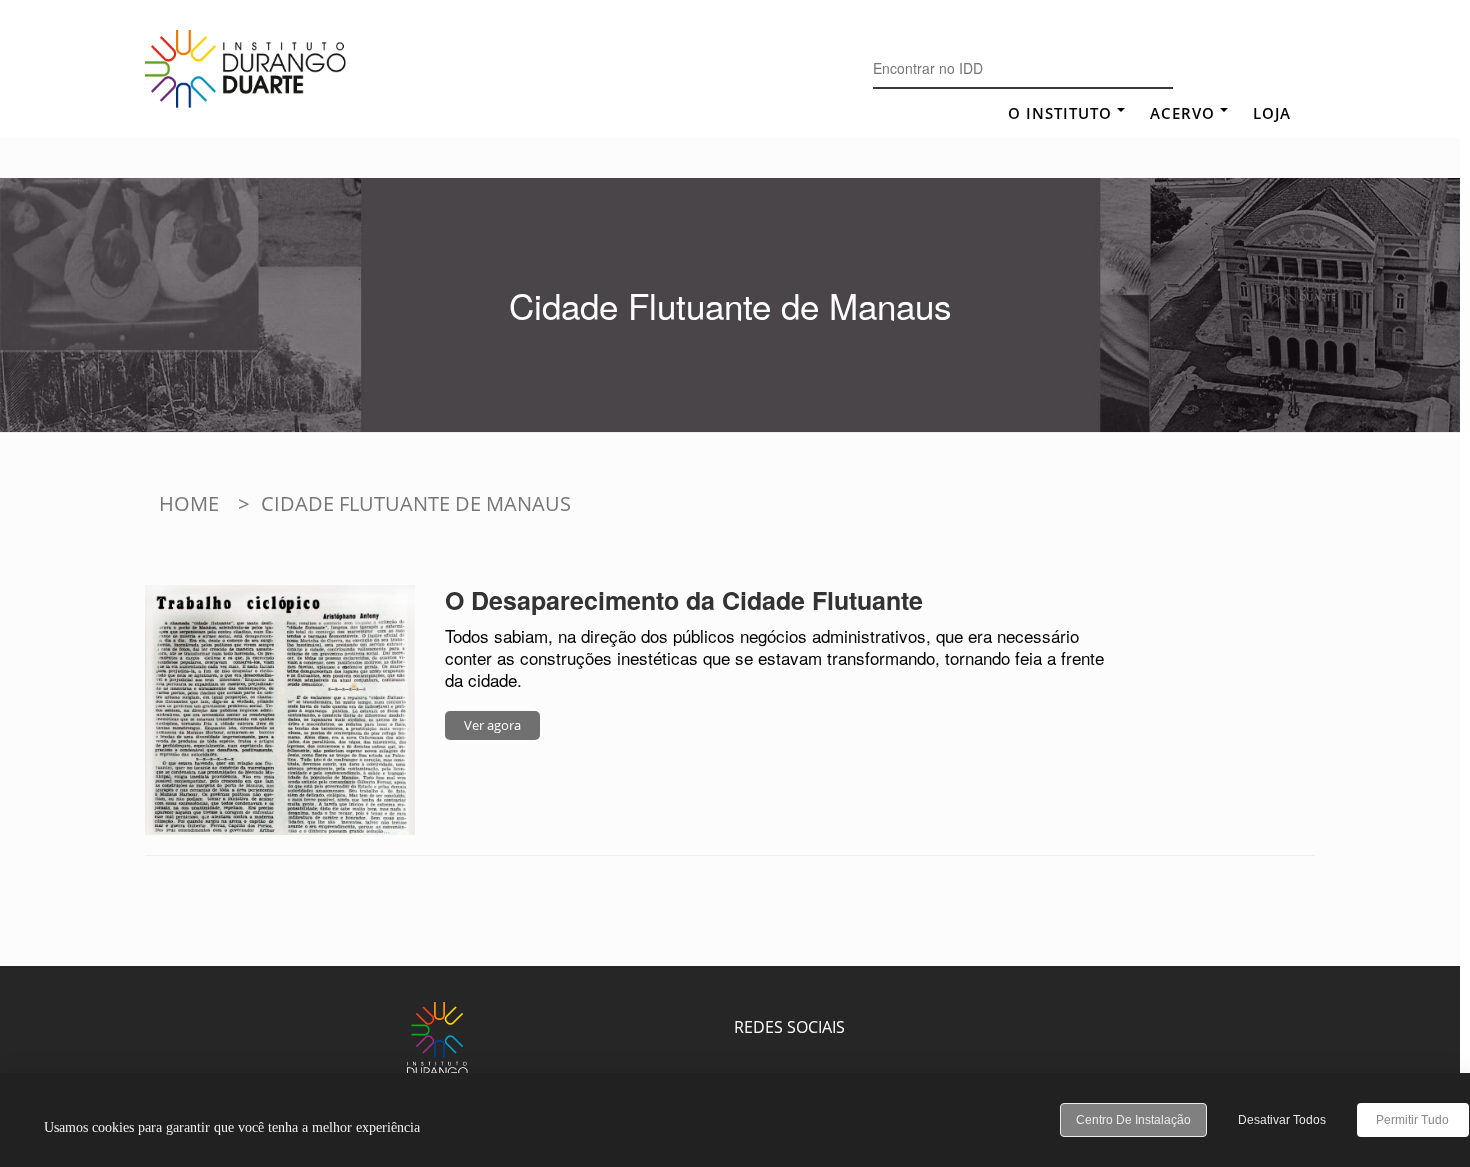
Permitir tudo (1412, 1120)
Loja (1272, 113)
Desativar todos (1282, 1120)
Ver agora (492, 725)
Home (189, 503)
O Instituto (1060, 113)
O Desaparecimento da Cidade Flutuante (684, 600)
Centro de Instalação (1133, 1120)
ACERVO (1182, 113)
